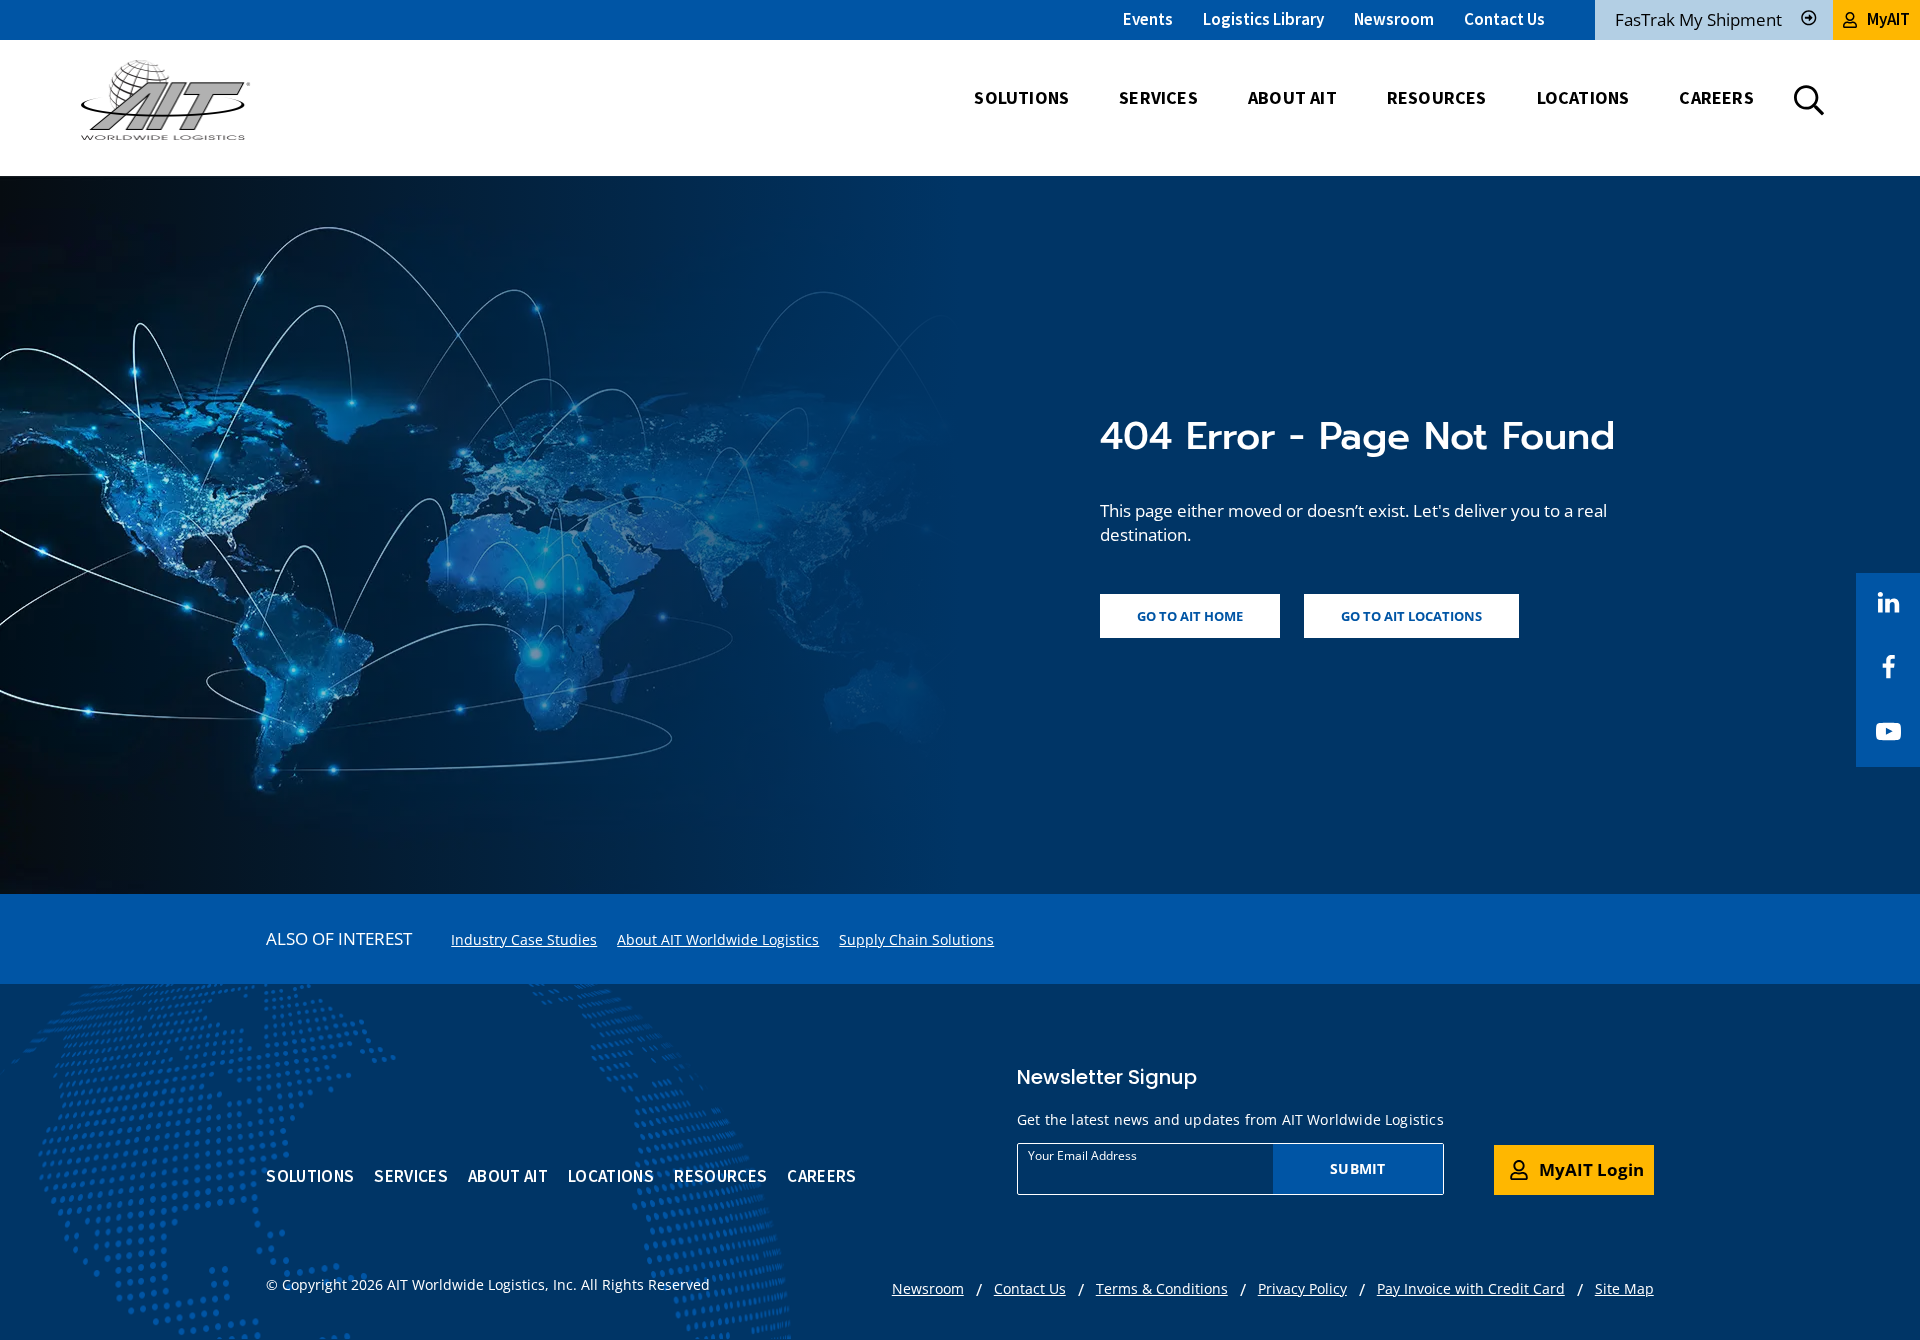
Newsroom (1394, 19)
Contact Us (1504, 19)
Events (1148, 19)
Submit (1357, 1168)
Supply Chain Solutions (916, 939)
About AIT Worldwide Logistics (718, 939)
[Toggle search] (1809, 100)
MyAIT (1888, 19)
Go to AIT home (1190, 616)
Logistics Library (1263, 19)
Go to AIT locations (1411, 616)
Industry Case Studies (524, 939)
